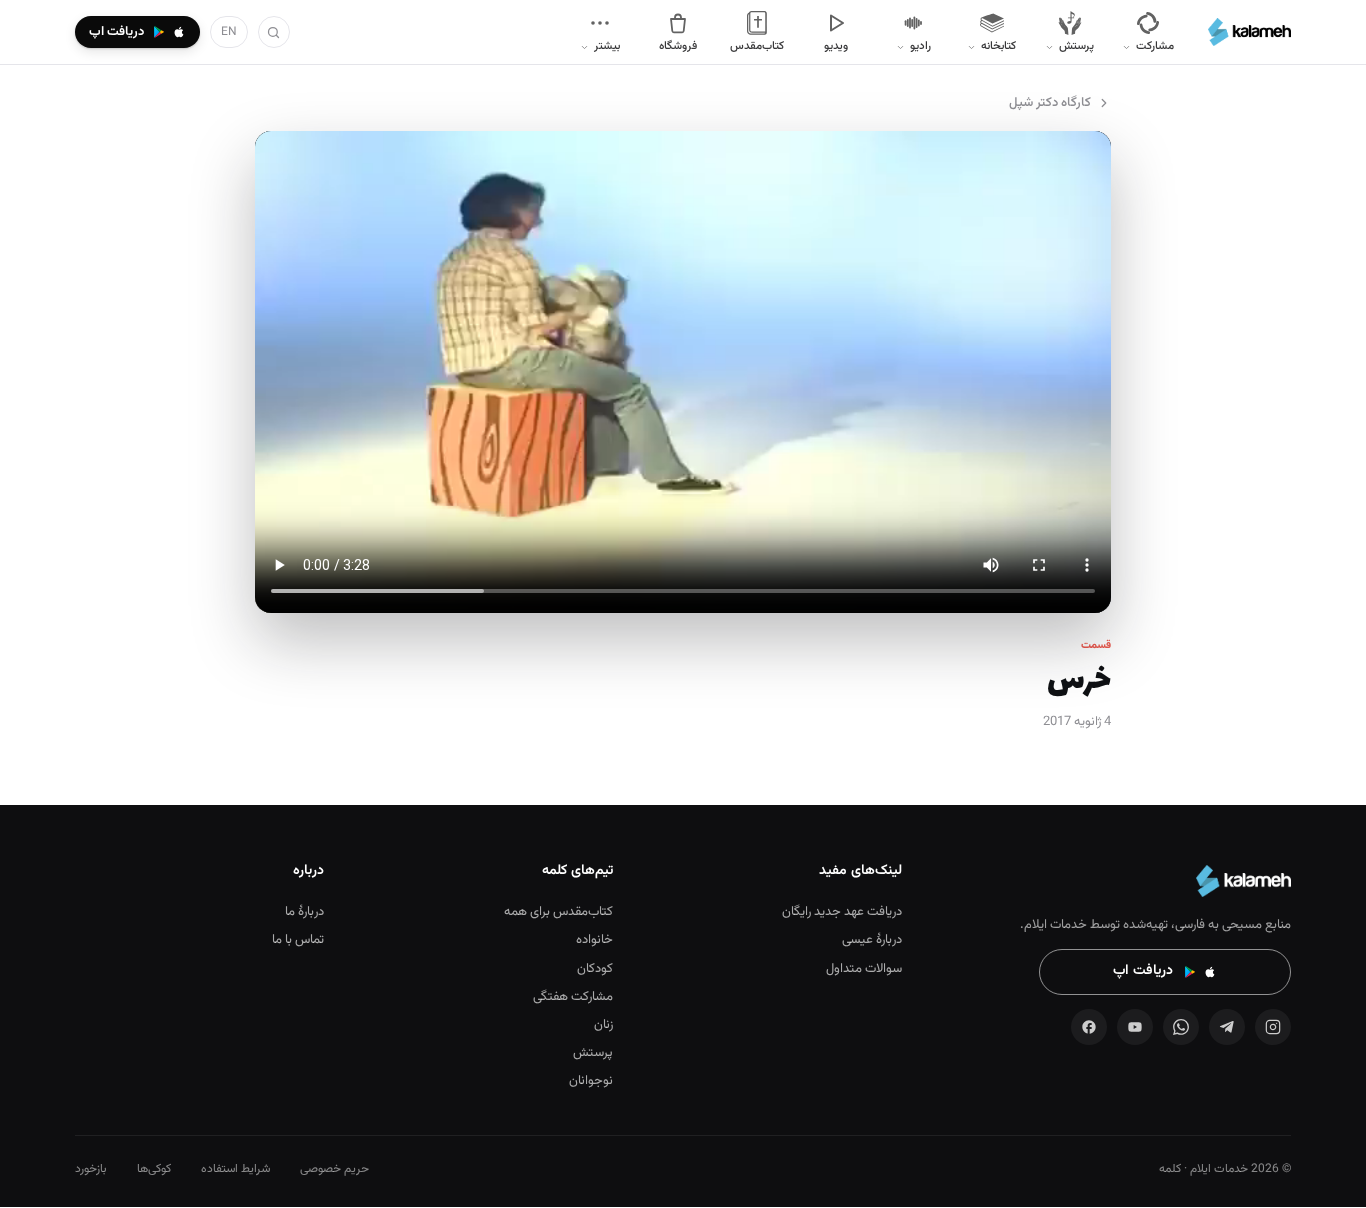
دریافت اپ (1143, 971)
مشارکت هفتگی (573, 997)
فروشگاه (678, 46)
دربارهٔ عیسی (872, 940)
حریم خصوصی (334, 1169)
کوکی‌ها (154, 1169)
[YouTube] (1135, 1027)
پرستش (593, 1053)
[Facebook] (1089, 1027)
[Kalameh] (1249, 32)
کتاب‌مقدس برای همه (558, 912)
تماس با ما (298, 940)
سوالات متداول (864, 969)
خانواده (594, 940)
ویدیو (836, 46)
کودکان (595, 969)
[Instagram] (1273, 1027)
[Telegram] (1227, 1027)
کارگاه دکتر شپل (1050, 103)
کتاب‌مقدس (757, 46)
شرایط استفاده (235, 1169)
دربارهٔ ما (304, 912)
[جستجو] (274, 32)
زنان (603, 1025)
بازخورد (91, 1169)
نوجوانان (591, 1081)
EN (229, 32)
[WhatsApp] (1181, 1027)
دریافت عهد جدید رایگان (842, 912)
